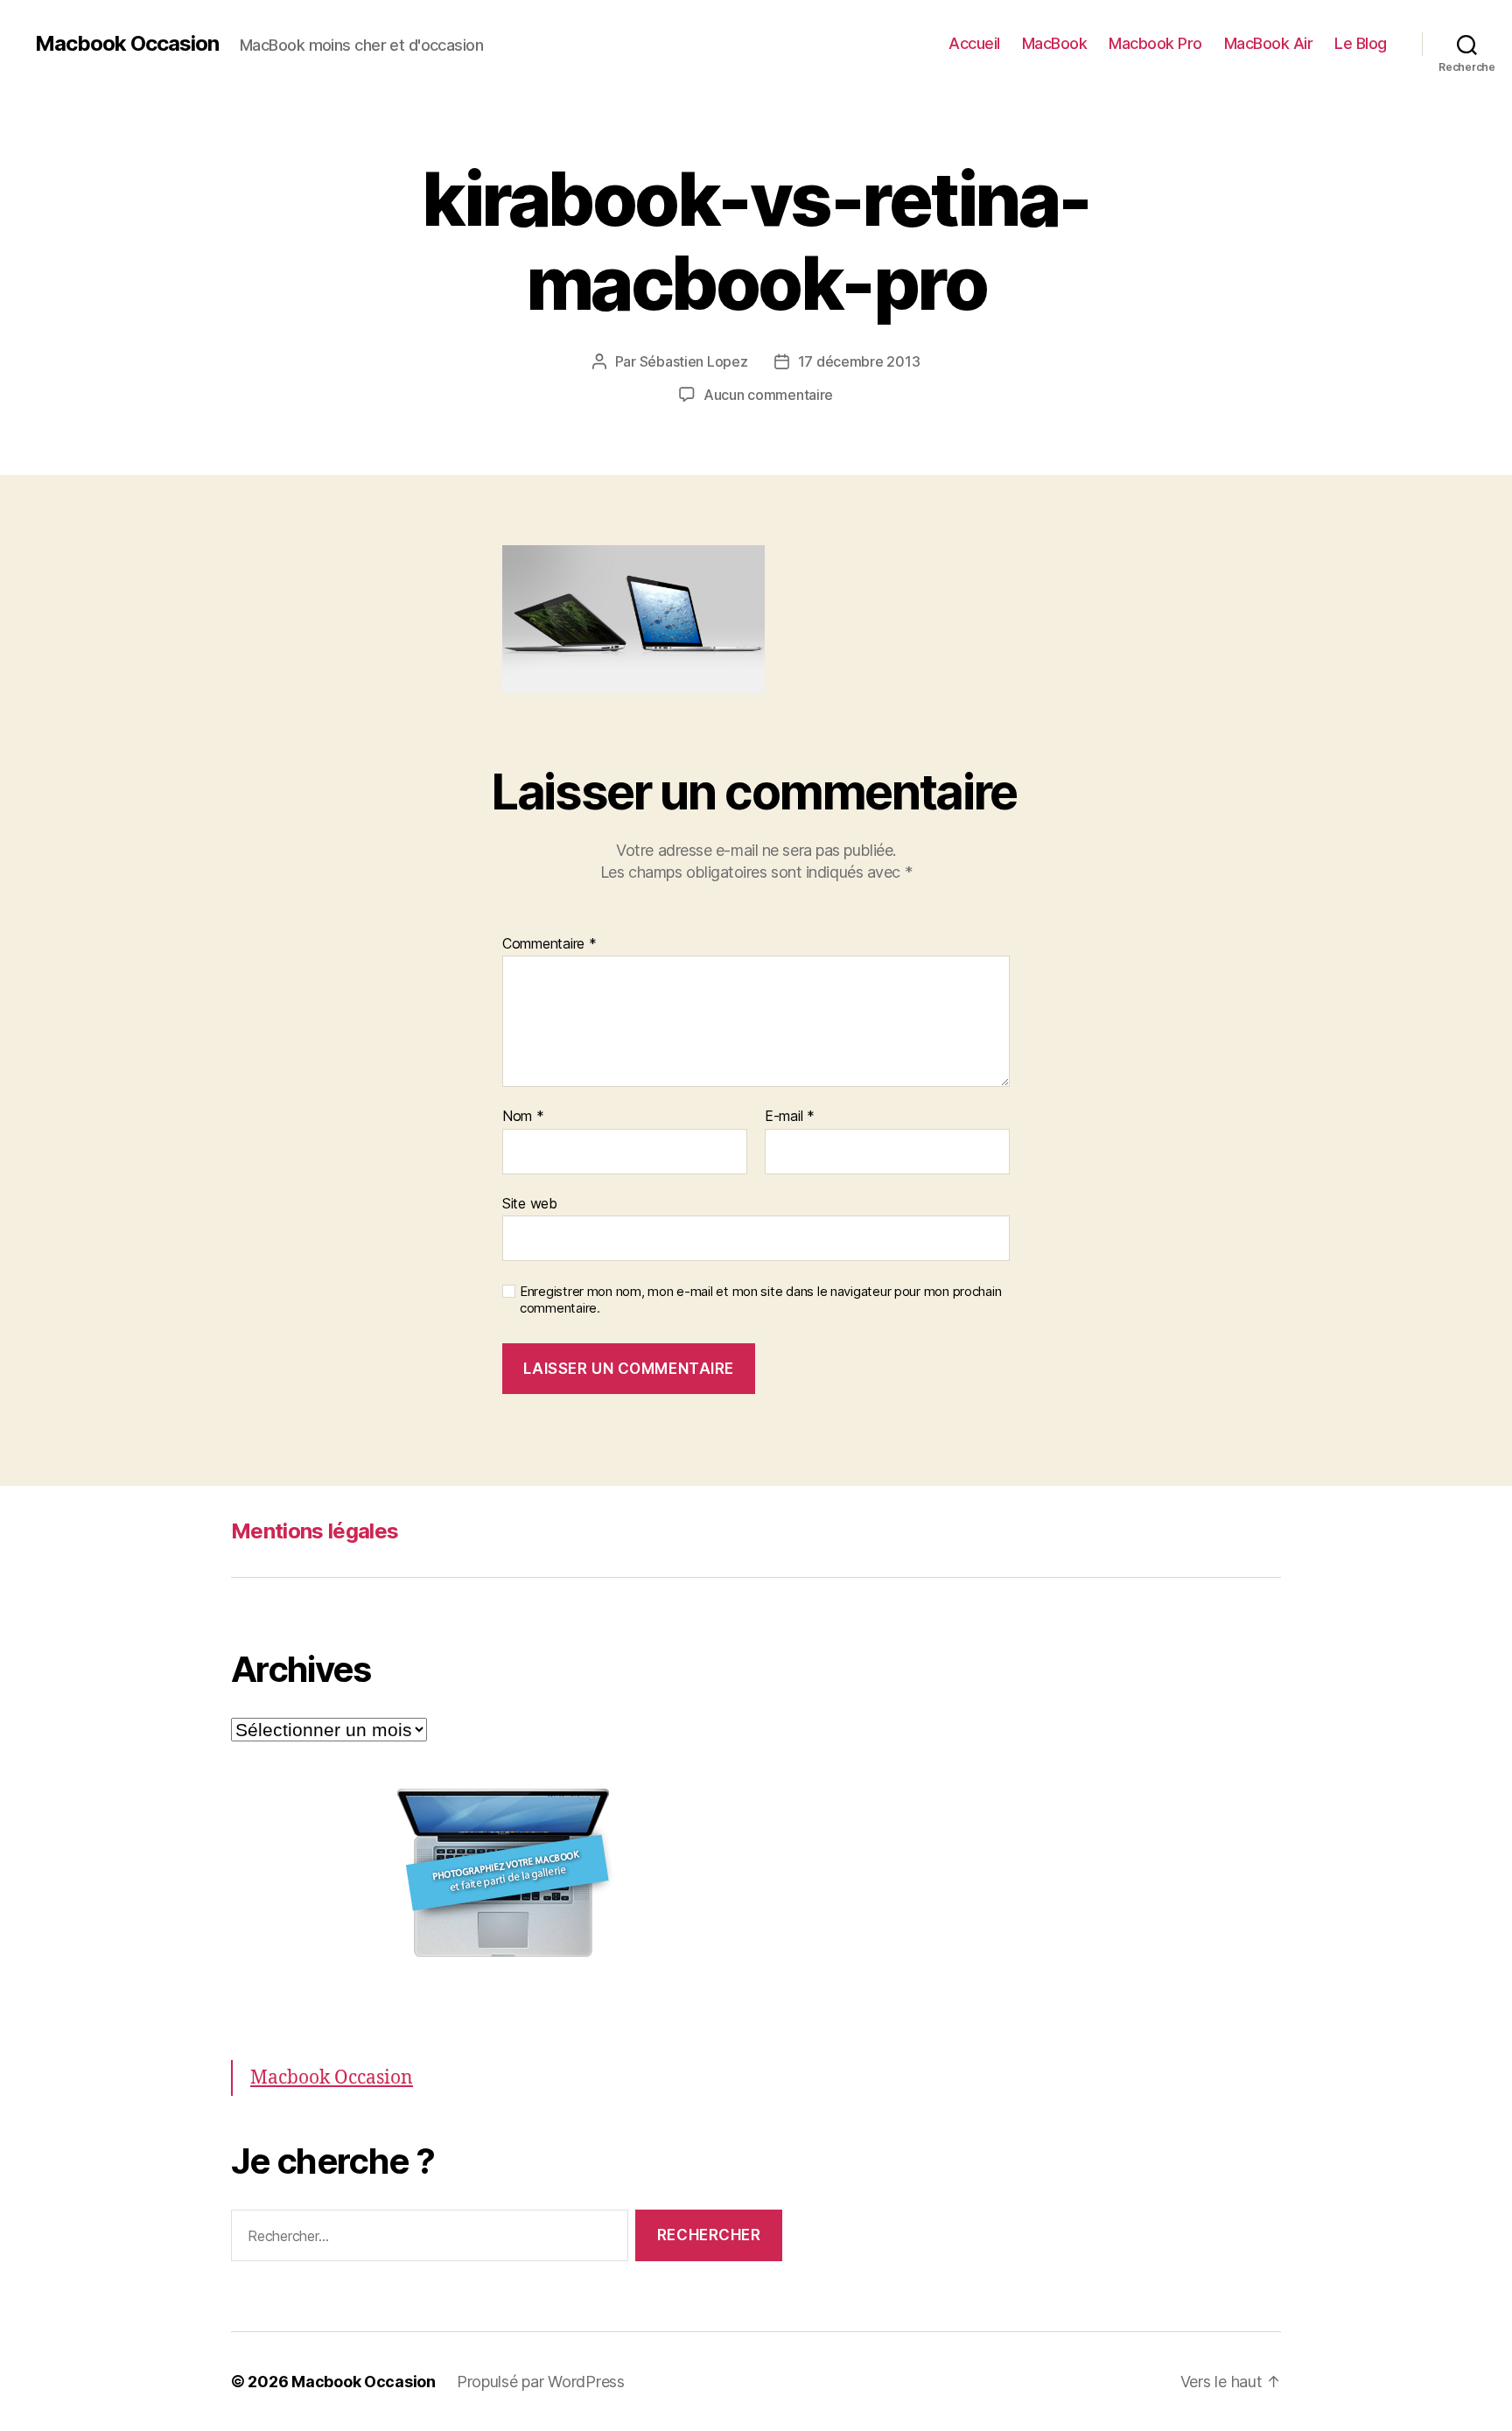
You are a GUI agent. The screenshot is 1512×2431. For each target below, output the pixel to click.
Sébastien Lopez (694, 361)
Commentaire (549, 944)
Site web (530, 1203)
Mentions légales (315, 1531)
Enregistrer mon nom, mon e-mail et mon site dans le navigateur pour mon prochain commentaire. (760, 1300)
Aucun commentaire (768, 395)
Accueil (974, 43)
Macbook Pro (1155, 43)
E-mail (790, 1117)
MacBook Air (1269, 43)
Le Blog (1361, 43)
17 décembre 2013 (859, 361)
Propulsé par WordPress (541, 2382)
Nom (523, 1117)
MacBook (1055, 43)
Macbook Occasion (127, 44)
